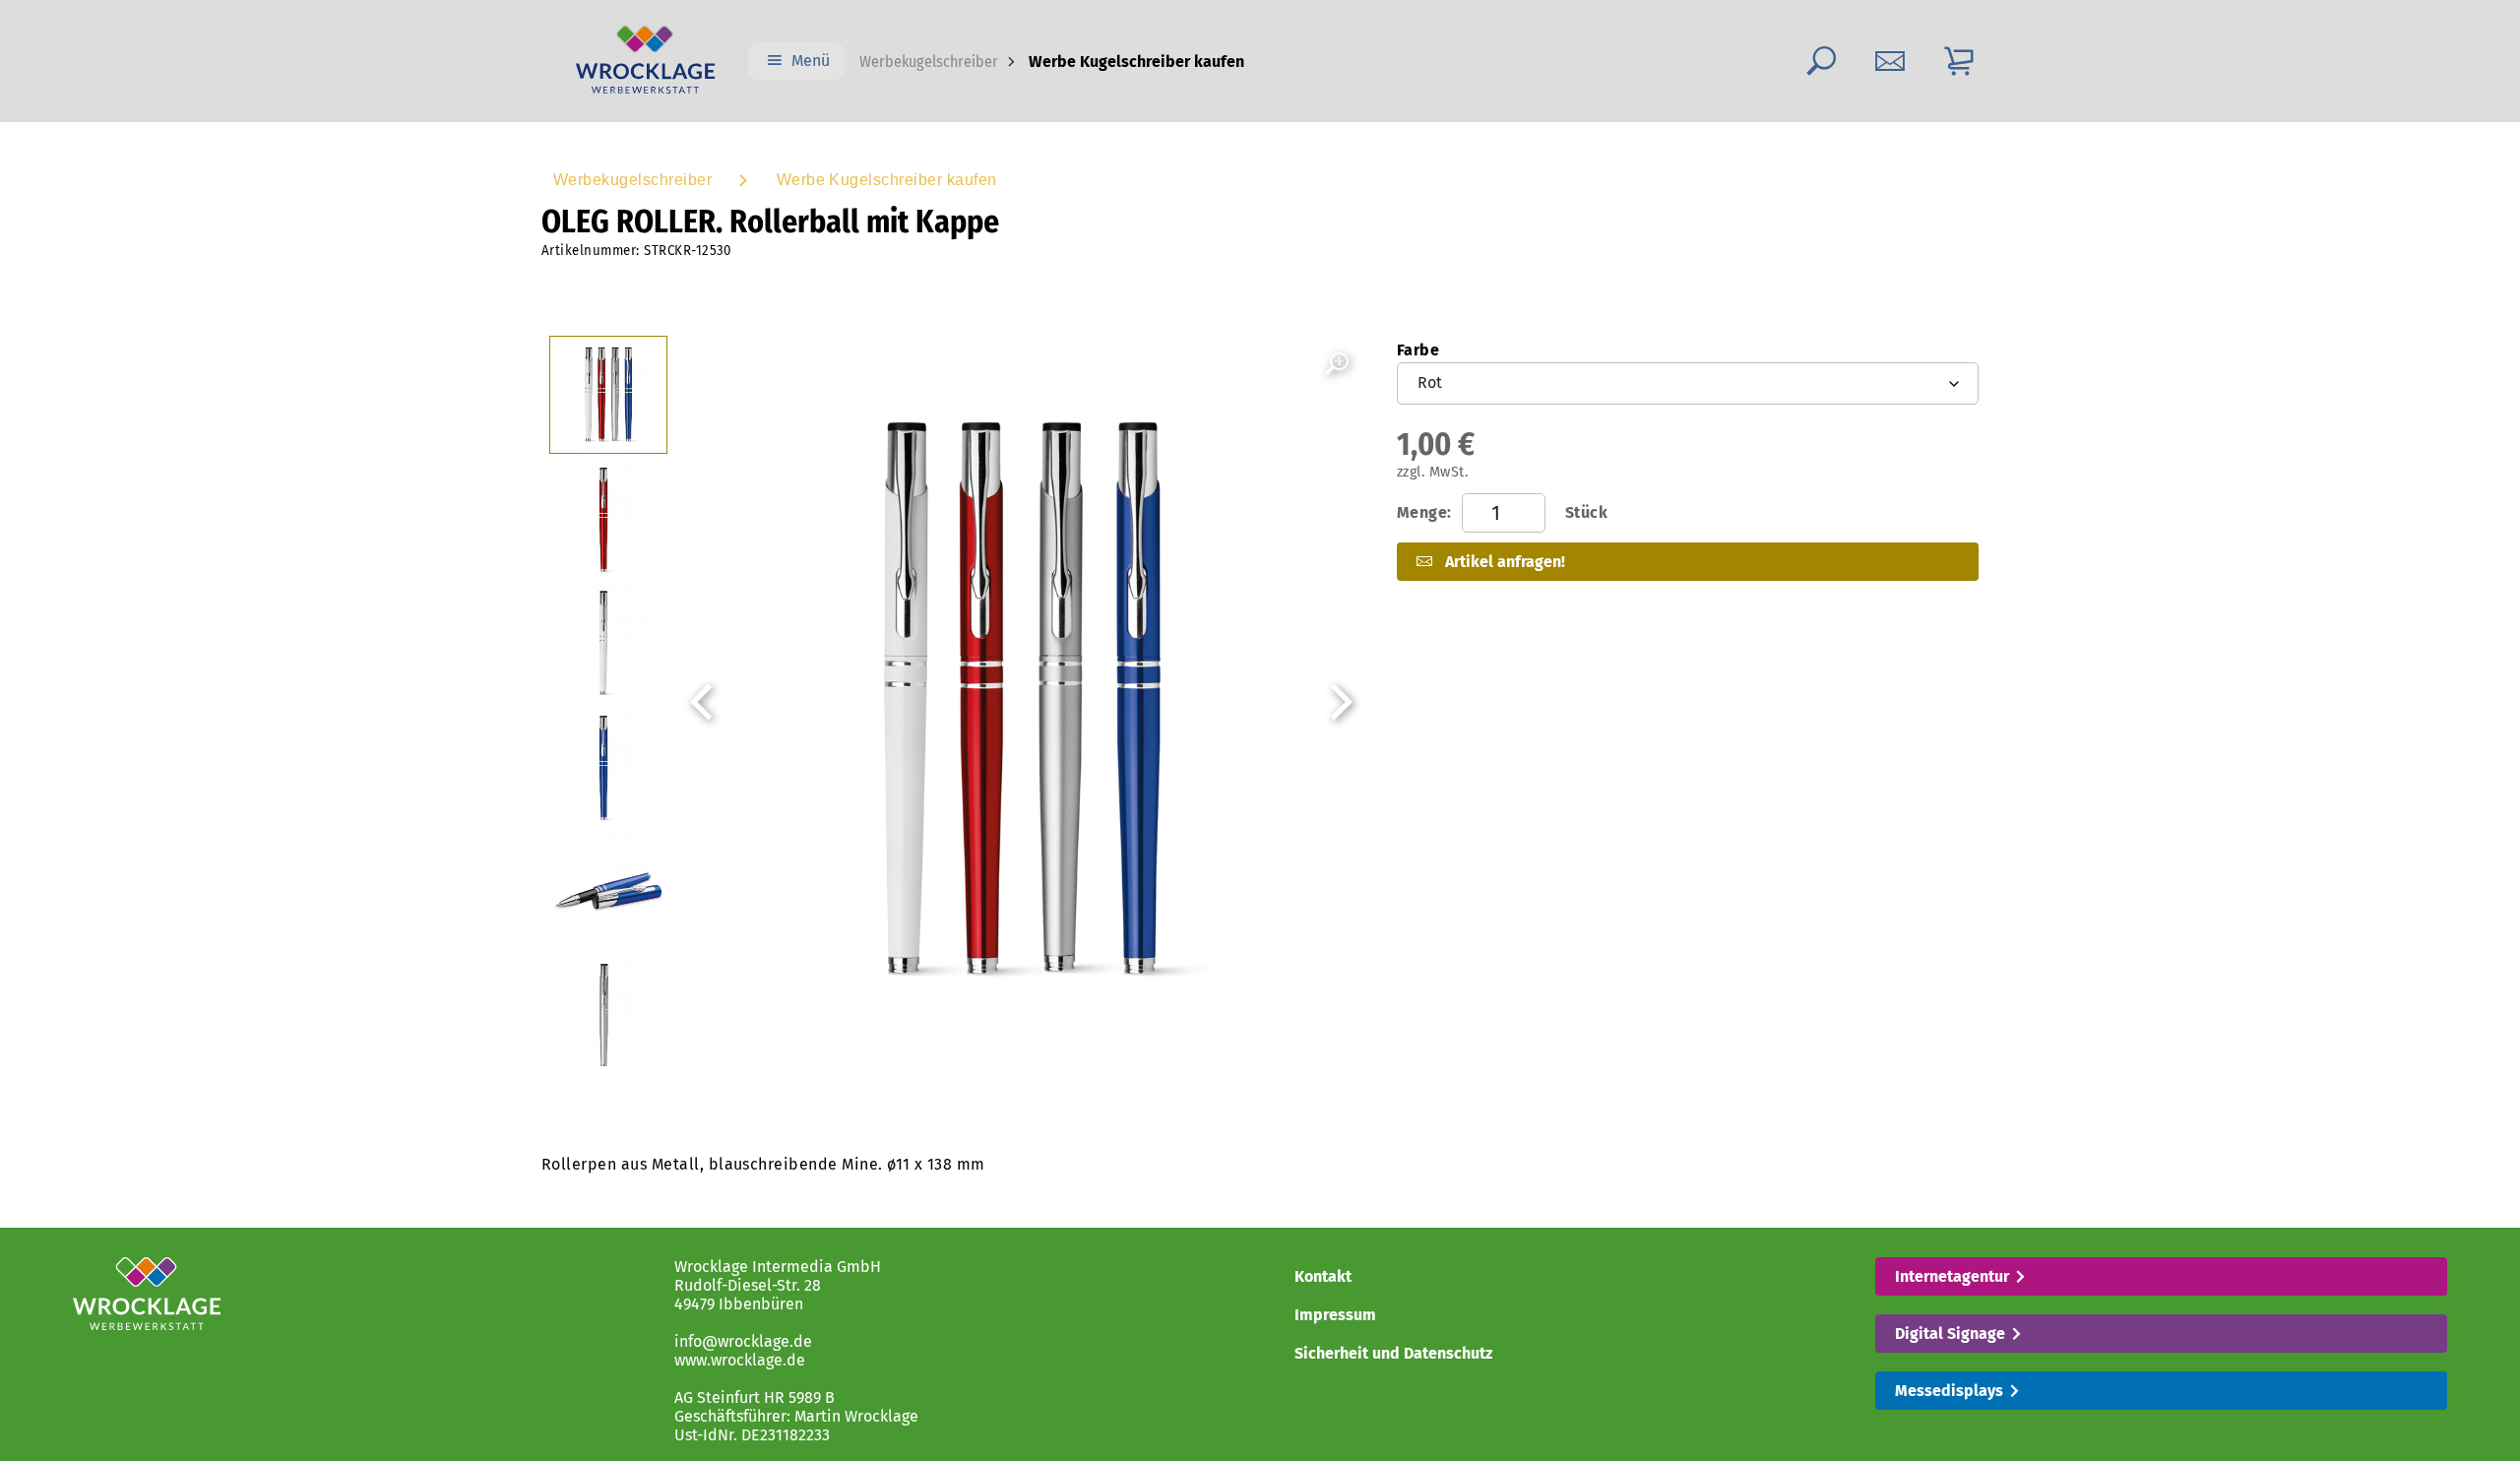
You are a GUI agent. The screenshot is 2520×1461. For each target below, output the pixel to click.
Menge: (1502, 512)
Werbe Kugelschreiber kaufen (887, 180)
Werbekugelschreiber (929, 62)
